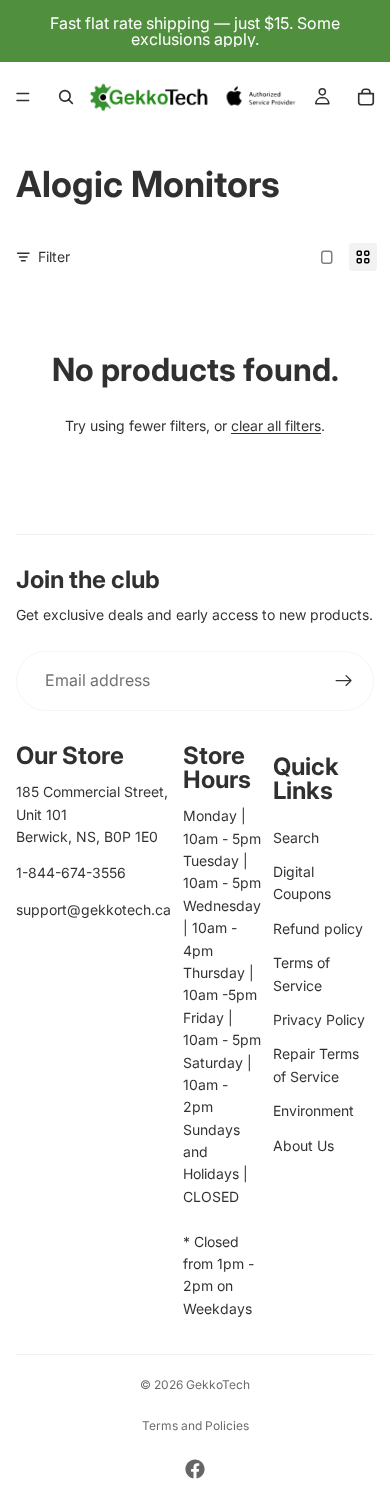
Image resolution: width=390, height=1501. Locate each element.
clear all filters (276, 425)
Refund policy (318, 928)
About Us (303, 1145)
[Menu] (23, 97)
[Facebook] (195, 1469)
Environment (313, 1110)
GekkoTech (218, 1384)
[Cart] (366, 97)
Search (296, 837)
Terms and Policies (195, 1425)
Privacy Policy (319, 1019)
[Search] (66, 97)
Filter (54, 256)
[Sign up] (344, 681)
